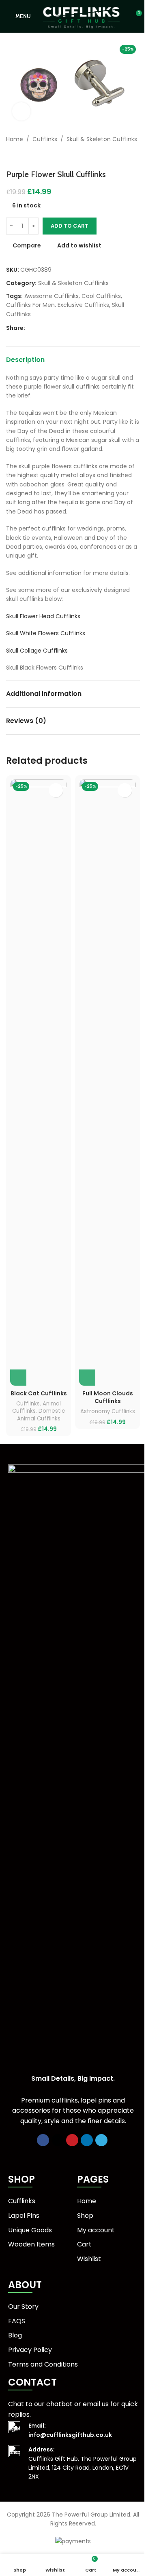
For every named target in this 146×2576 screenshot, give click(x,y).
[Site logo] (81, 16)
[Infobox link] (73, 2430)
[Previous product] (11, 156)
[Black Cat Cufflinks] (39, 1082)
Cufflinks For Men (30, 305)
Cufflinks (45, 139)
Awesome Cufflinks (52, 296)
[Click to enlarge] (21, 111)
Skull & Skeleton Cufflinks (102, 139)
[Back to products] (21, 156)
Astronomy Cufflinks (108, 1411)
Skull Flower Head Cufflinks (43, 616)
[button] (18, 1378)
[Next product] (30, 156)
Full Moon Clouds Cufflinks (108, 1397)
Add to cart (70, 226)
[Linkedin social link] (59, 328)
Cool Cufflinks (101, 296)
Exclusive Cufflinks (83, 305)
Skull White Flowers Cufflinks (46, 633)
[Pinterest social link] (49, 328)
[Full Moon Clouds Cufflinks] (107, 1082)
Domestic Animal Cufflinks (41, 1415)
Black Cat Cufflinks (39, 1393)
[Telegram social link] (69, 328)
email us (96, 2404)
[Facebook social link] (30, 328)
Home (15, 139)
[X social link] (40, 328)
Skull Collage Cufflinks (37, 651)
